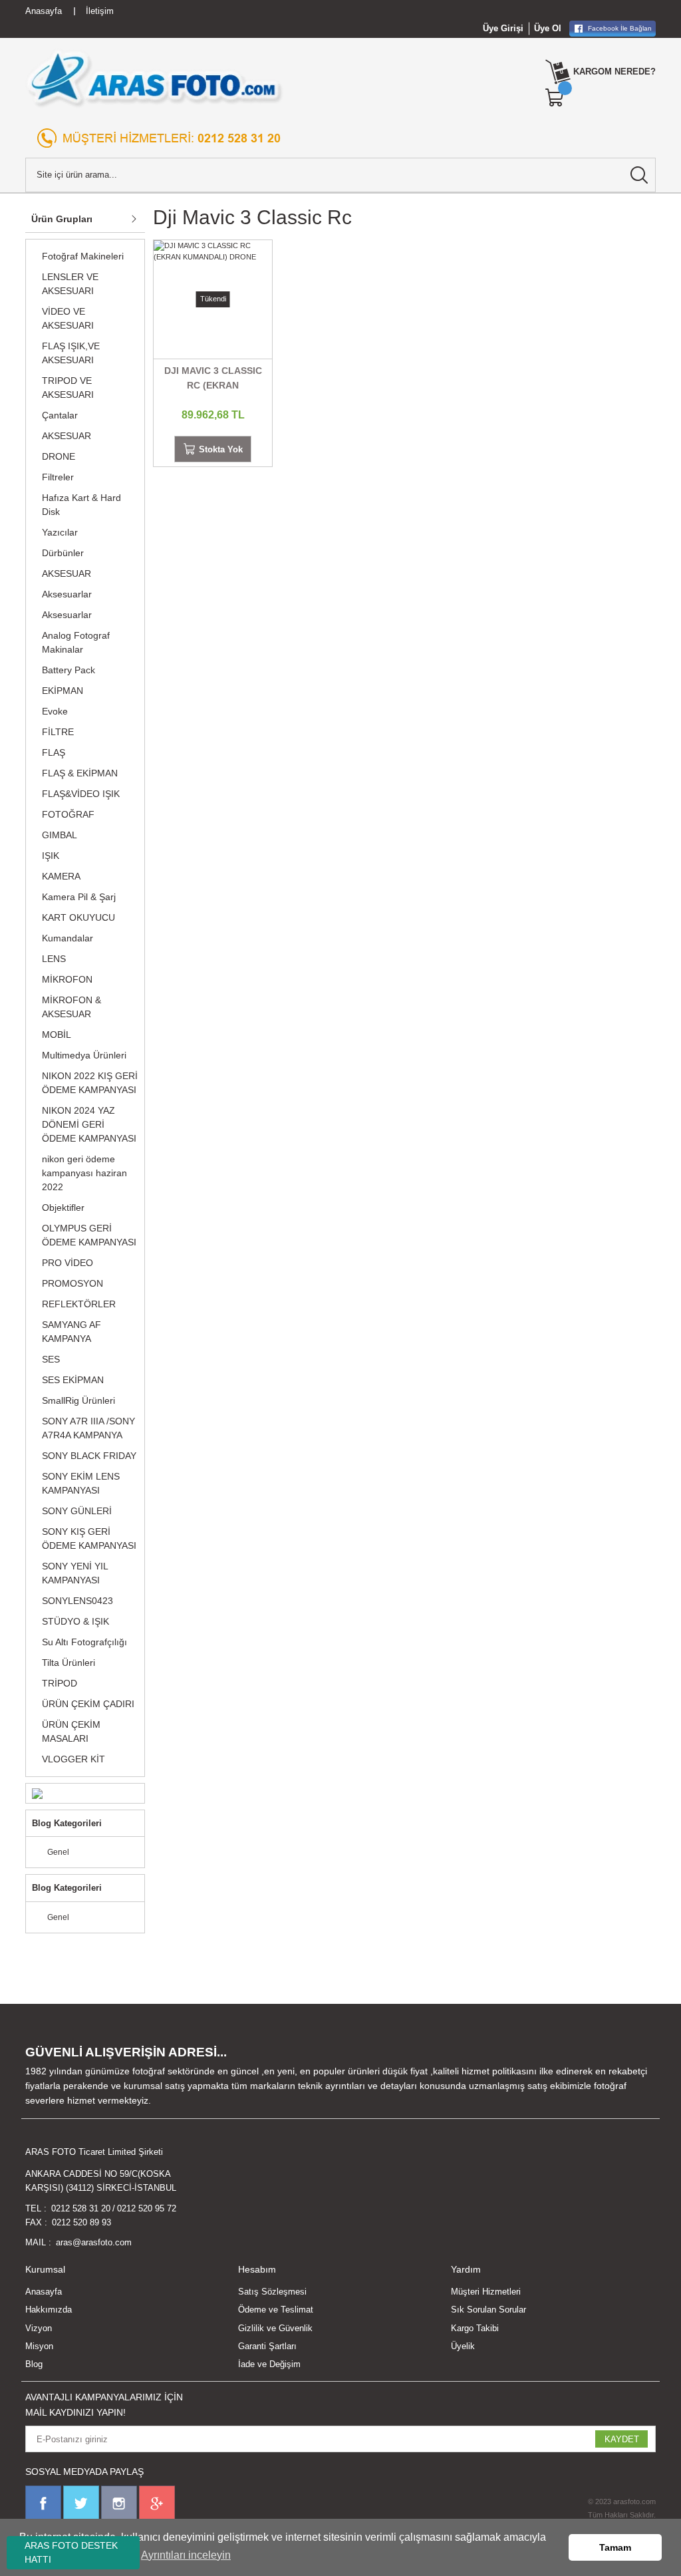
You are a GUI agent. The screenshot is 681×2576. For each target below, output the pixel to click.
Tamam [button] (615, 2547)
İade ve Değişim (269, 2364)
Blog (34, 2364)
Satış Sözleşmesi (272, 2292)
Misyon (39, 2346)
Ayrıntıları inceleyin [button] (186, 2555)
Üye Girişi (503, 28)
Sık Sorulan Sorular (488, 2310)
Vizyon (39, 2328)
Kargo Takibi (475, 2328)
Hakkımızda (49, 2310)
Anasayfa (44, 2292)
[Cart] (555, 98)
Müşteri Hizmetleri (486, 2292)
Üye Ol (548, 28)
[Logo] (155, 79)
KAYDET (622, 2439)
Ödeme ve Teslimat (276, 2310)
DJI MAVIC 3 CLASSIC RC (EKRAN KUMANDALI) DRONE (213, 379)
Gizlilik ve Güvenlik (275, 2328)
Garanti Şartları (267, 2346)
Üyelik (463, 2346)
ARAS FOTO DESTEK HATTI (71, 2552)
